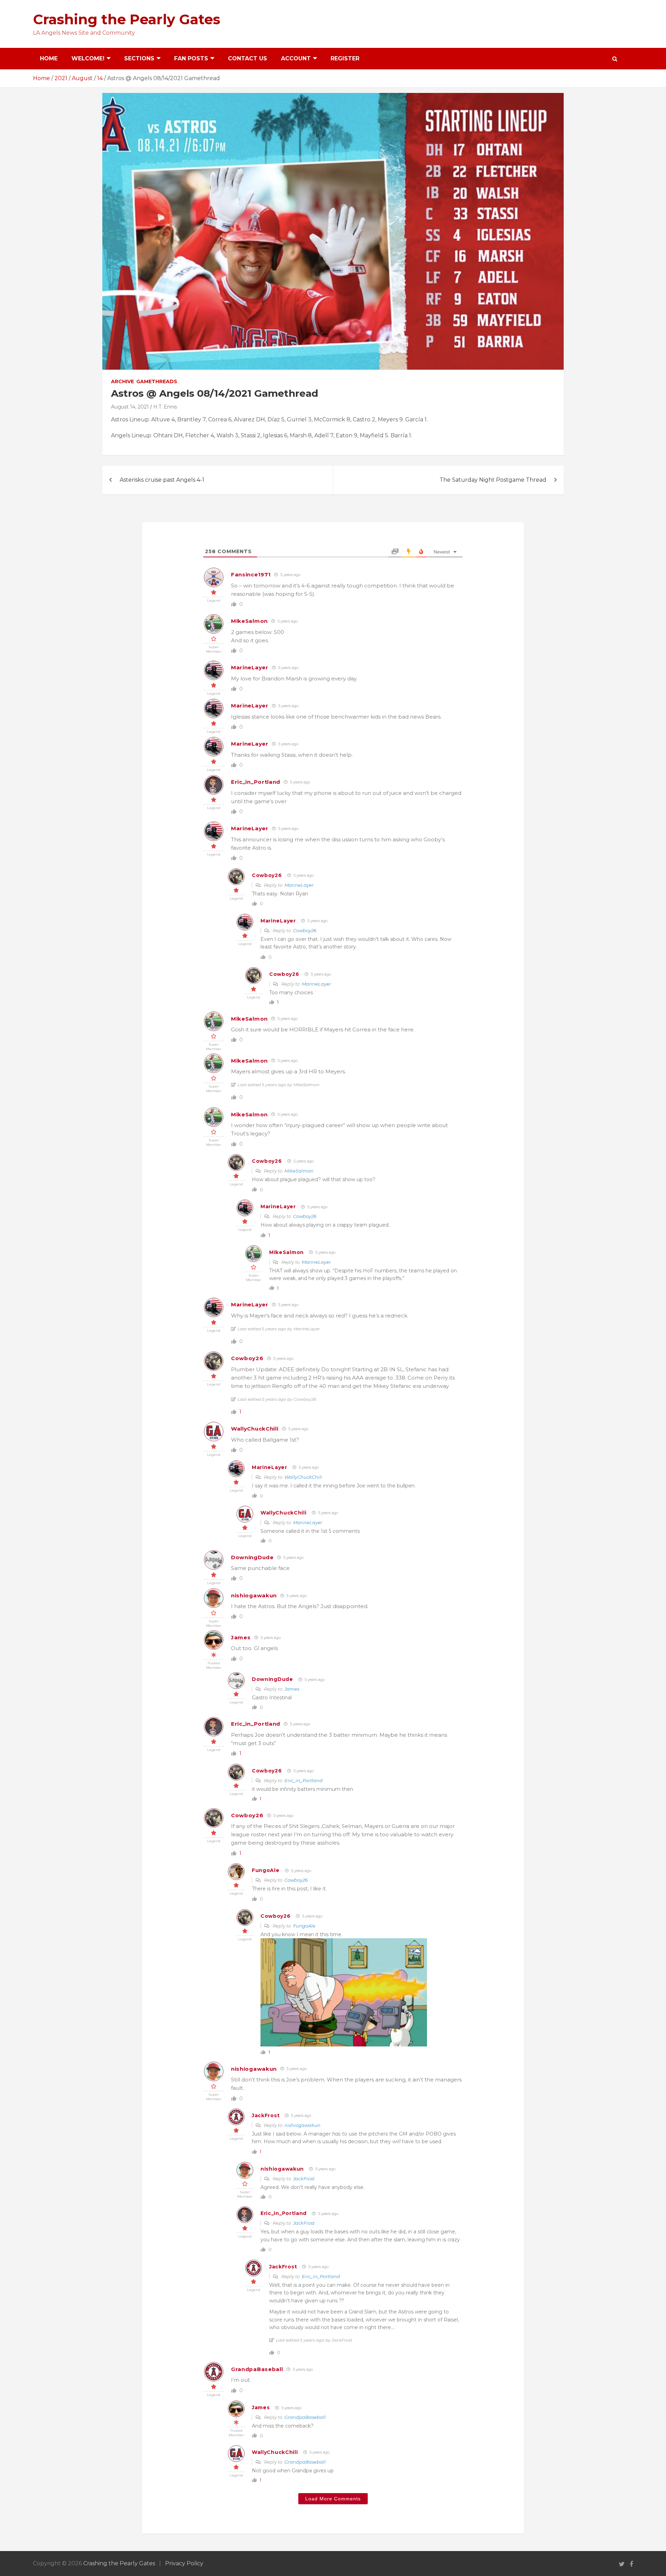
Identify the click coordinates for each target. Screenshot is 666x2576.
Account (296, 58)
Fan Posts (191, 58)
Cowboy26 (267, 875)
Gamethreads (157, 381)
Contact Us (247, 58)
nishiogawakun (254, 1595)
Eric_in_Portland (256, 782)
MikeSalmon (249, 621)
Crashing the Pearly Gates (127, 19)
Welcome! (88, 58)
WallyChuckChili (255, 1429)
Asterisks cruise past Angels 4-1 (162, 480)
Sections (139, 58)
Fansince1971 (251, 574)
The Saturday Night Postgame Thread (493, 480)
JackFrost (266, 2115)
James (241, 1637)
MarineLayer (250, 667)
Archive (122, 381)
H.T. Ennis (165, 407)
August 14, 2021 (130, 407)
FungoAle (266, 1870)
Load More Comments (333, 2499)
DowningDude (252, 1557)
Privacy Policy (184, 2563)
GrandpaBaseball (257, 2369)
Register (345, 58)
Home (49, 58)
